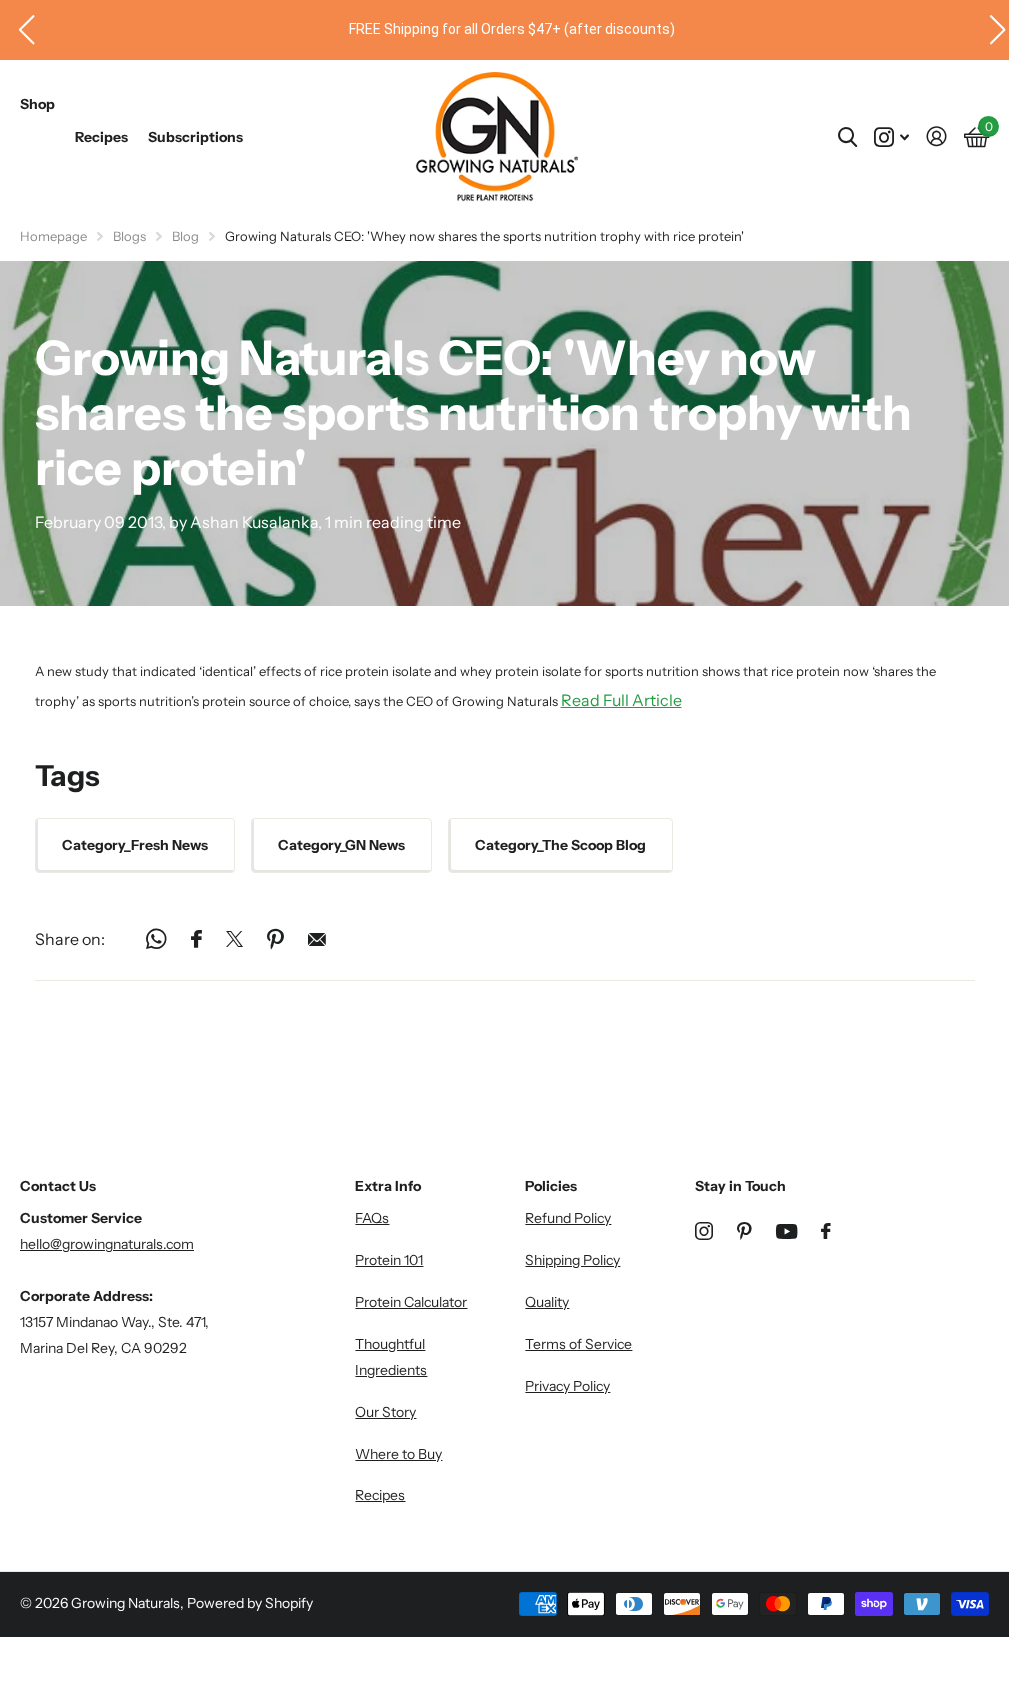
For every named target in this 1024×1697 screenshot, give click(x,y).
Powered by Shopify (250, 1603)
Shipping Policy (572, 1260)
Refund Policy (568, 1218)
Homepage (53, 236)
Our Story (385, 1412)
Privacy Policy (567, 1386)
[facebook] (826, 1231)
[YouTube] (786, 1231)
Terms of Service (578, 1344)
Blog (185, 236)
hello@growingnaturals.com (107, 1244)
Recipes (101, 137)
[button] (19, 30)
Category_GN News (341, 845)
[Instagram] (704, 1231)
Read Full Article (621, 700)
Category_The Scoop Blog (560, 845)
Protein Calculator (411, 1302)
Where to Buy (398, 1454)
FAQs (372, 1218)
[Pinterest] (744, 1231)
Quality (547, 1302)
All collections (37, 126)
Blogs (129, 236)
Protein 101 (389, 1260)
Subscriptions (195, 137)
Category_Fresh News (135, 845)
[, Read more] (891, 137)
